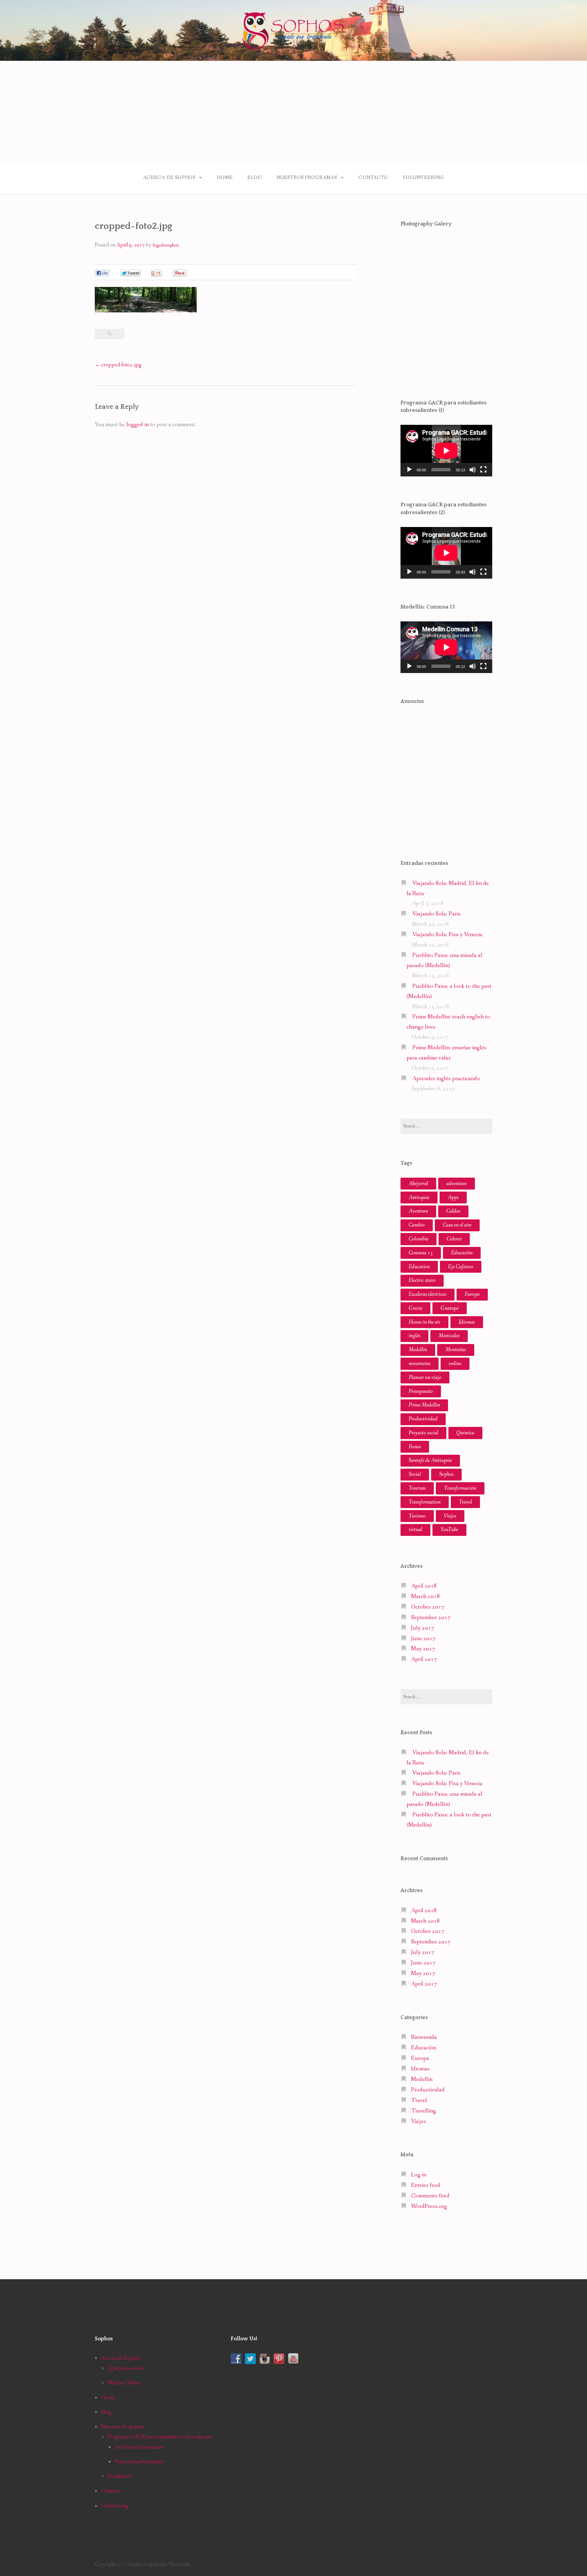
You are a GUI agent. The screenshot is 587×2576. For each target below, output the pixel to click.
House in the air (424, 1322)
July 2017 (423, 1628)
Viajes (450, 1516)
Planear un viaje (425, 1377)
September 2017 (431, 1618)
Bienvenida (424, 2037)
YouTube (449, 1530)
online (455, 1364)
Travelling (424, 2111)
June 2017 (423, 1639)
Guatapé (450, 1308)
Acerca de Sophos (169, 178)
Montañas (456, 1350)
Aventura (418, 1211)
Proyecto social (423, 1433)
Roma (415, 1447)
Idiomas (467, 1322)
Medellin (422, 2079)
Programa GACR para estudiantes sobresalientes (160, 2437)
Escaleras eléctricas (428, 1294)
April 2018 (424, 1586)
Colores (454, 1239)
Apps (453, 1198)
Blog (254, 178)
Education (419, 1267)
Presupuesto (421, 1391)
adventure (457, 1184)
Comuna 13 (421, 1253)
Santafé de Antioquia (430, 1460)
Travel (465, 1502)
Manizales (449, 1336)
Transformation (425, 1502)
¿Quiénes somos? (126, 2368)
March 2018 (425, 1597)
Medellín (418, 1350)
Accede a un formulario (139, 2447)
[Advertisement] (293, 112)
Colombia (419, 1239)
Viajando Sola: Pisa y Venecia (447, 935)
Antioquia (419, 1198)
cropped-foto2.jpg (118, 365)
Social (415, 1474)
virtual (415, 1530)
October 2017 (428, 1607)
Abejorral (418, 1184)
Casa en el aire (457, 1225)
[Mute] (473, 470)
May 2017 (423, 1649)
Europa (472, 1294)
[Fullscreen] (483, 470)
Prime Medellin (424, 1405)
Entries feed (426, 2185)
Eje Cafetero (461, 1267)
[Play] (409, 470)
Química (465, 1433)
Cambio (417, 1225)
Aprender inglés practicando (446, 1079)
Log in (419, 2175)
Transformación (460, 1488)
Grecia (415, 1308)
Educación (462, 1253)
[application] (446, 451)
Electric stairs (422, 1280)
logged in (138, 425)
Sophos (446, 1474)
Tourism (417, 1488)
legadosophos (166, 245)
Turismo (417, 1516)
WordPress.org (429, 2206)
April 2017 (424, 1659)
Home (225, 178)
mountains (420, 1364)
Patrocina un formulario (139, 2462)
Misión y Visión (124, 2383)
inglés (414, 1336)
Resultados (119, 2476)
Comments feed (430, 2196)
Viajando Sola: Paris (437, 914)
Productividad (423, 1419)
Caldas (453, 1211)
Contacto (373, 178)
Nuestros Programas (307, 178)
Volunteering (423, 178)
